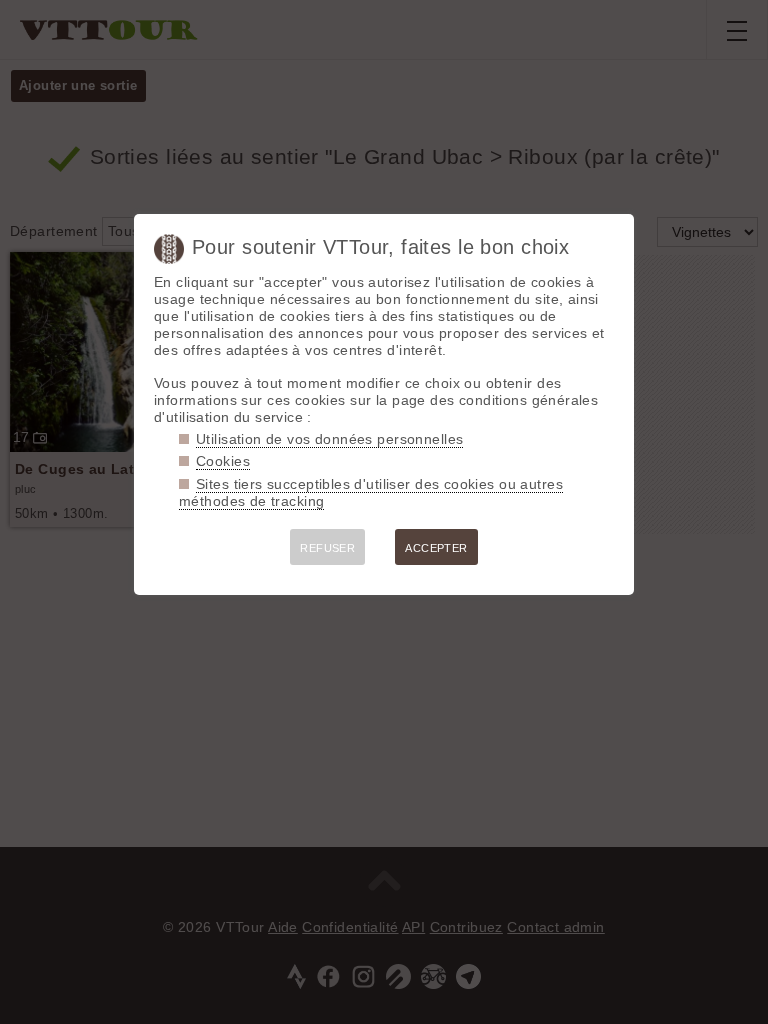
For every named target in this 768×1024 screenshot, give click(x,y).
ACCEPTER (436, 548)
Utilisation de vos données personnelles (329, 439)
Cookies (223, 461)
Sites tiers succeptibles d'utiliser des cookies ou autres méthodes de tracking (371, 492)
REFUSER (327, 548)
